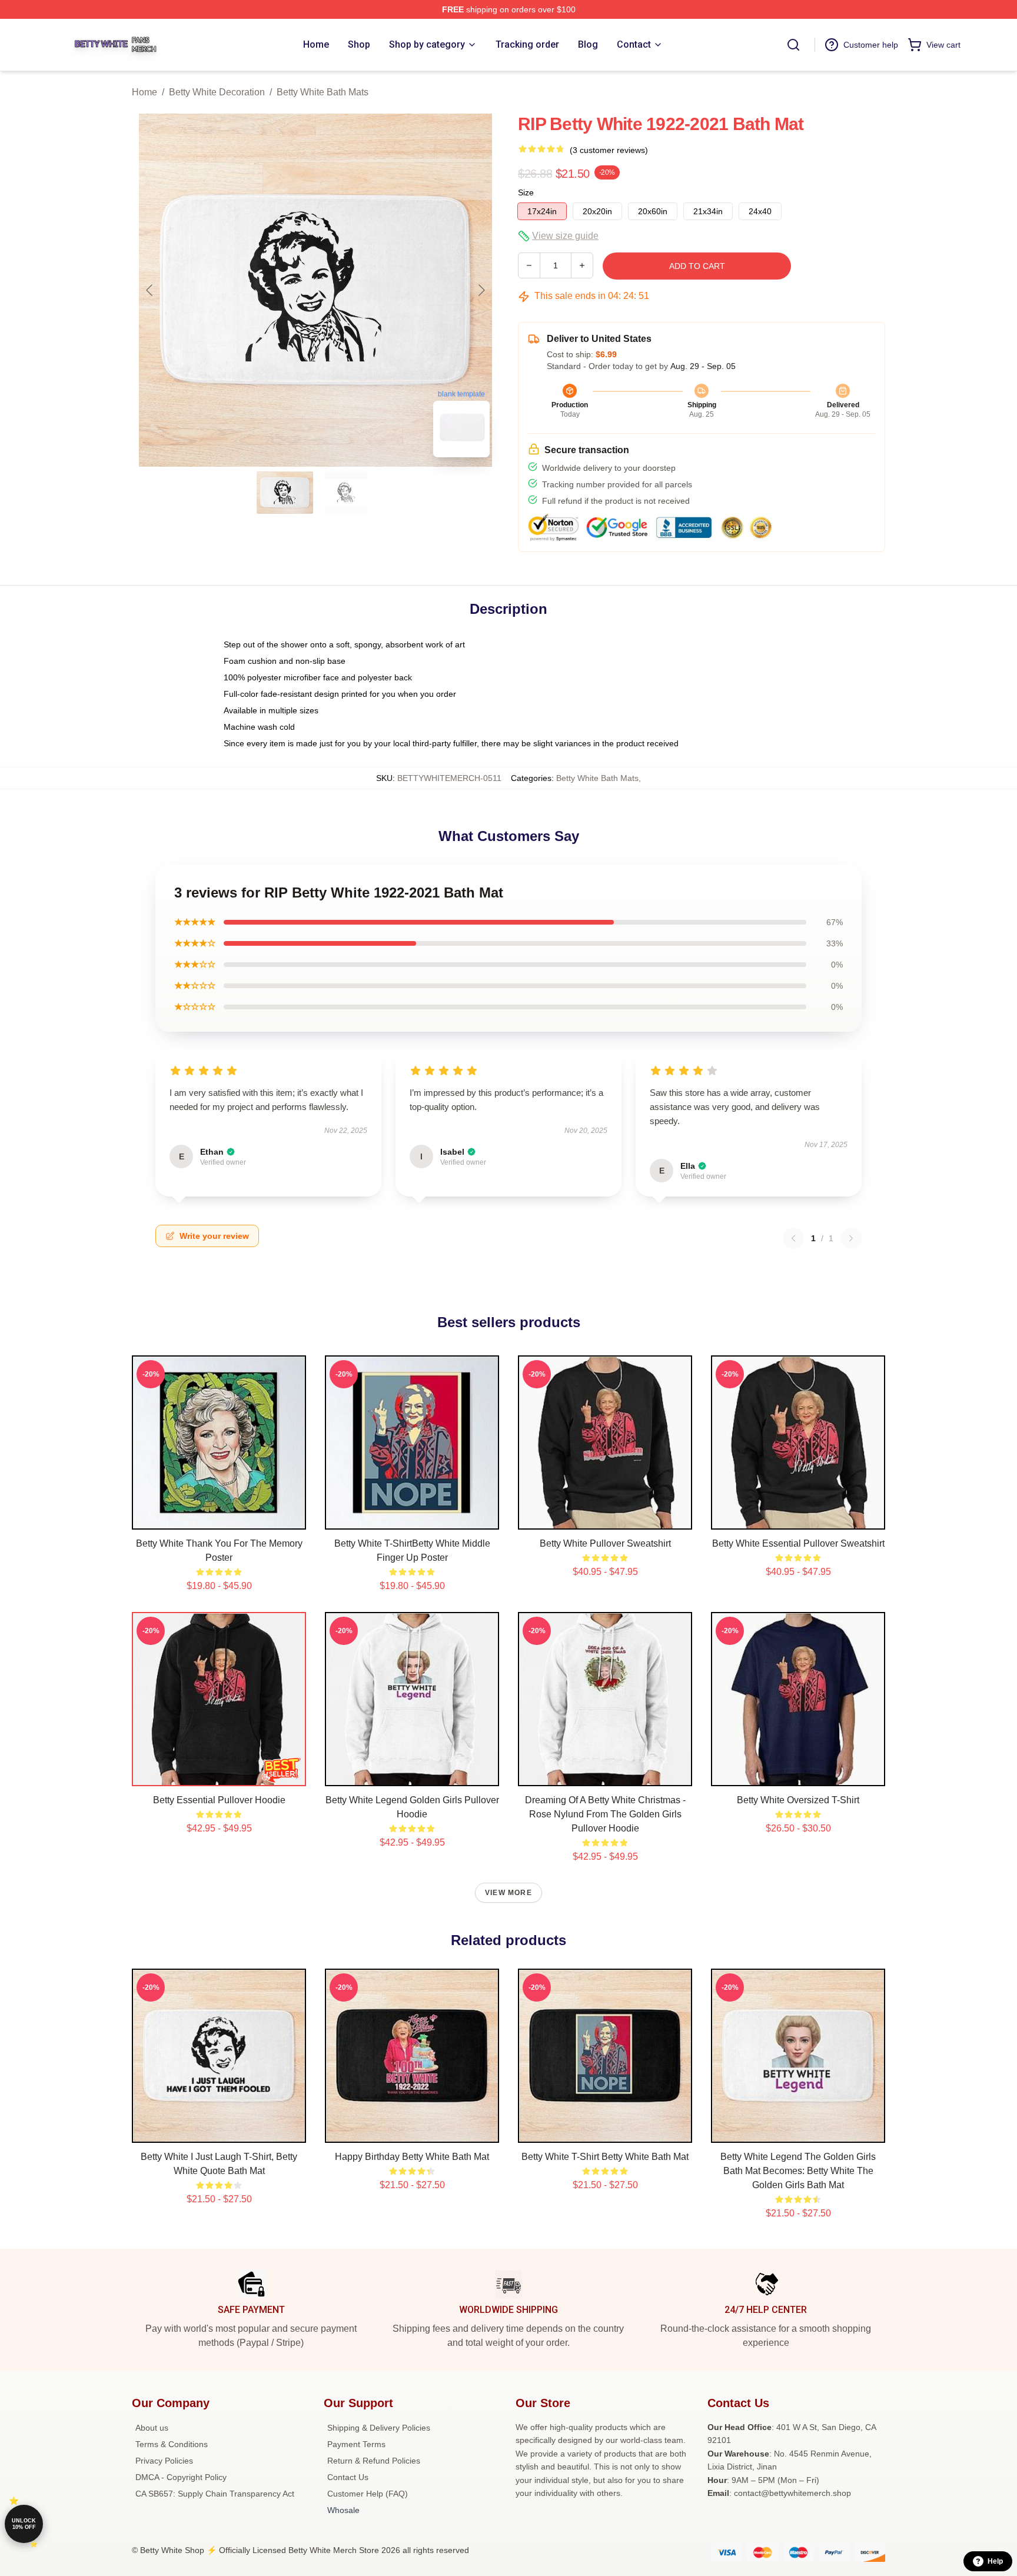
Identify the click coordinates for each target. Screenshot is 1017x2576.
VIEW (219, 1518)
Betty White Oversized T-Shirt (798, 1800)
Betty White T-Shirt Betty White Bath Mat (605, 2157)
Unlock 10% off (24, 2524)
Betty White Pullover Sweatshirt (605, 1543)
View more (508, 1893)
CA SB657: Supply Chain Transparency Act (215, 2494)
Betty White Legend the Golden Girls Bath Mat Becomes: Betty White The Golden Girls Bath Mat (798, 2171)
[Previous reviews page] (793, 1238)
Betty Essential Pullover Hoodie (219, 1800)
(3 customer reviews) (609, 150)
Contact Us (348, 2477)
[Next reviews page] (851, 1238)
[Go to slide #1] (285, 493)
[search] (793, 45)
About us (152, 2428)
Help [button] (995, 2561)
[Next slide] (481, 290)
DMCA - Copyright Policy (181, 2477)
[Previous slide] (150, 290)
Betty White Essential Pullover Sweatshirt (798, 1543)
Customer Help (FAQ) (368, 2494)
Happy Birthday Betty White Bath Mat (412, 2157)
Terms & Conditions (172, 2444)
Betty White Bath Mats (323, 92)
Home (144, 92)
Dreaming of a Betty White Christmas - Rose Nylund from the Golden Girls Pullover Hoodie (605, 1814)
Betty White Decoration (217, 92)
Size (526, 192)
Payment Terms (356, 2444)
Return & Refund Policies (374, 2461)
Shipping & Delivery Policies (379, 2428)
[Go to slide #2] (346, 493)
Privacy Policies (164, 2461)
